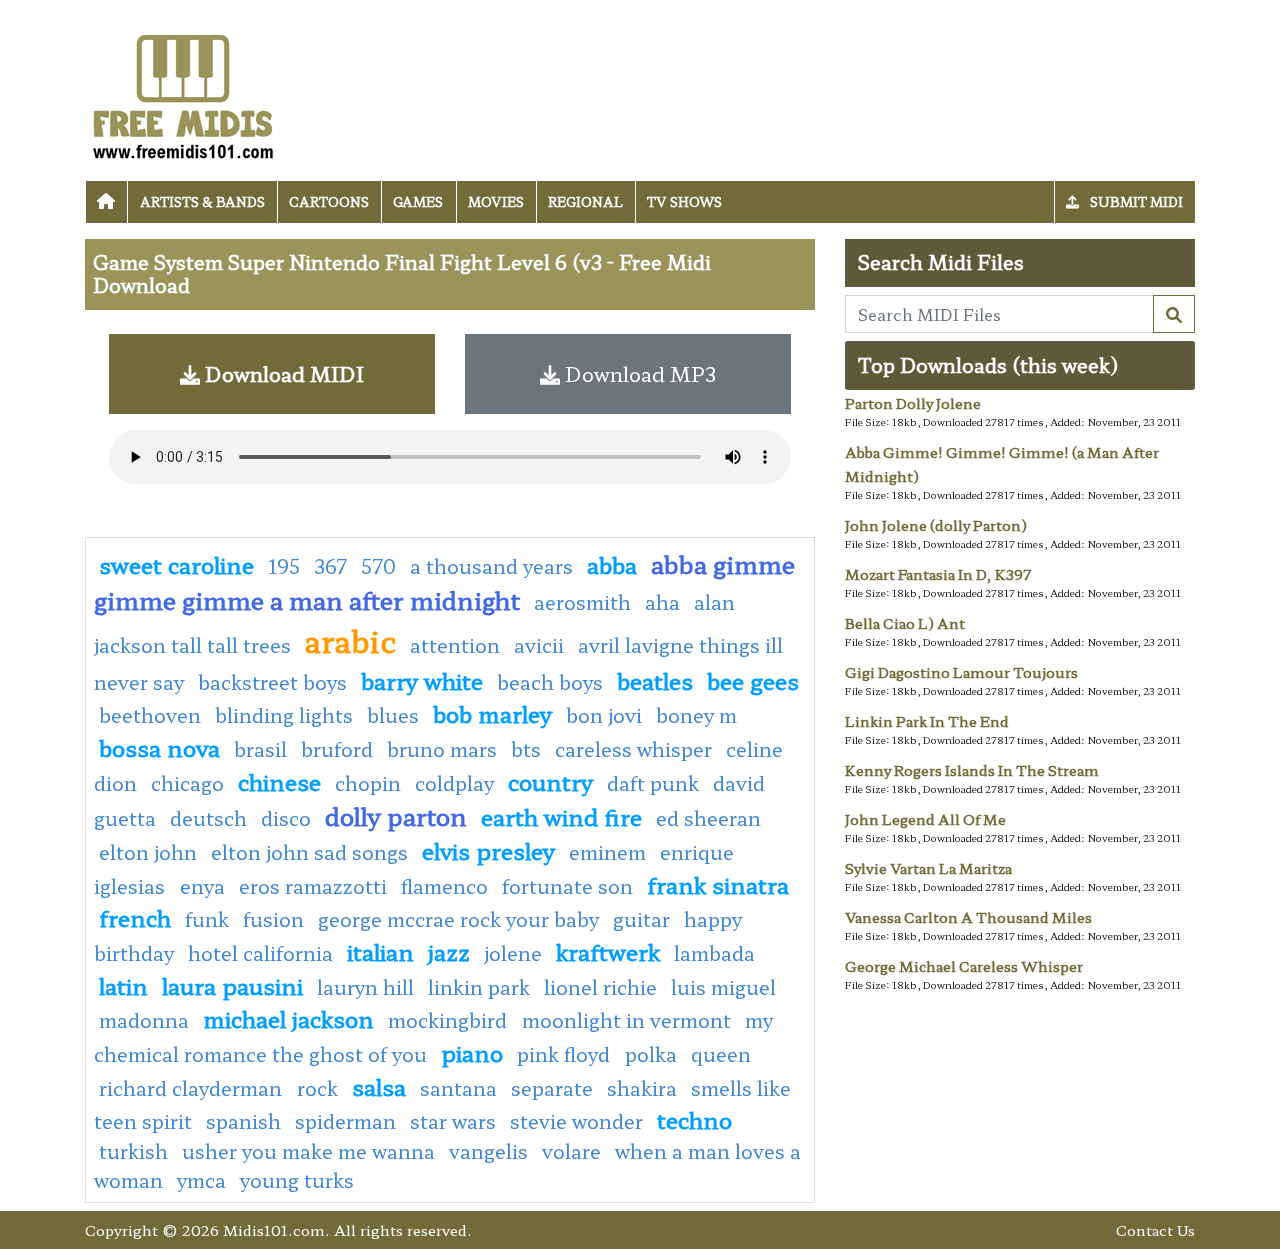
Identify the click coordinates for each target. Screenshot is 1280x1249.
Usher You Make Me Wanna (308, 1151)
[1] (1174, 314)
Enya (202, 886)
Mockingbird (450, 1020)
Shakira (642, 1088)
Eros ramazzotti (313, 886)
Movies (496, 201)
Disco (286, 818)
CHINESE (279, 781)
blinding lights (284, 715)
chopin (368, 783)
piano (472, 1052)
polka (651, 1054)
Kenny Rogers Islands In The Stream (972, 770)
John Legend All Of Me (925, 819)
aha (662, 602)
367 (330, 566)
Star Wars (453, 1121)
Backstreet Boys (272, 682)
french (135, 917)
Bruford (337, 749)
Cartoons (329, 201)
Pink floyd (566, 1054)
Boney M (696, 715)
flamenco (444, 886)
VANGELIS (488, 1151)
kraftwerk (608, 951)
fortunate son (567, 886)
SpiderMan (345, 1121)
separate (552, 1088)
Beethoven (150, 715)
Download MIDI (282, 373)
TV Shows (684, 201)
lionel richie (600, 987)
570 (378, 566)
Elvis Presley (488, 850)
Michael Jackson (288, 1018)
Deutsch (208, 818)
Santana (458, 1088)
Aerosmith (582, 602)
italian (380, 951)
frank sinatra (718, 884)
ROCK (317, 1088)
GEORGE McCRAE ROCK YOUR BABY (458, 919)
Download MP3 (638, 373)
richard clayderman (193, 1088)
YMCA (201, 1180)
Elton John (148, 852)
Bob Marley (492, 713)
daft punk (653, 783)
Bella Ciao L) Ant (905, 623)
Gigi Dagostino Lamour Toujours (961, 672)
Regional (585, 201)
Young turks (297, 1180)
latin (123, 985)
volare (571, 1151)
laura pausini (232, 985)
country (550, 781)
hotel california (260, 953)
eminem (607, 852)
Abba (612, 564)
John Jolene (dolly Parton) (936, 525)
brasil (260, 749)
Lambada (714, 953)
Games (418, 201)
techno (694, 1119)
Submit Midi (1135, 201)
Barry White (422, 680)
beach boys (550, 682)
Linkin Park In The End (927, 721)
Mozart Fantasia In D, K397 (938, 574)
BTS (526, 749)
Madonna (144, 1020)
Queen (721, 1054)
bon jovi (604, 715)
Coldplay (454, 783)
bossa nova (159, 747)
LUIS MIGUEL (723, 987)
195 (284, 566)
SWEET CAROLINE (176, 564)
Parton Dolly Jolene (913, 403)
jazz (449, 951)
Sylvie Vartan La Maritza (928, 868)
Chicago (187, 783)
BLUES (393, 715)
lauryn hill (365, 987)
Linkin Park (479, 987)
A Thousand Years (491, 566)
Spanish (243, 1121)
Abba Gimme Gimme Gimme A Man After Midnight (444, 581)
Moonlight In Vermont (626, 1020)
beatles (655, 680)
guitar (641, 919)
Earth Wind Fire (561, 816)
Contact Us (1155, 1229)
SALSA (379, 1086)
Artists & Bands (202, 201)
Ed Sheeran (708, 818)
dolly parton (396, 815)
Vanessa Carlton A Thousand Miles (968, 917)
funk (207, 919)
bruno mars (442, 749)
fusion (273, 919)
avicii (539, 645)
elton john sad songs (309, 852)
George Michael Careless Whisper (964, 966)
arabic (350, 640)
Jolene (513, 953)
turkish (133, 1151)
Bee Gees (753, 680)
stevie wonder (576, 1121)
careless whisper (633, 749)
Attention (455, 645)
